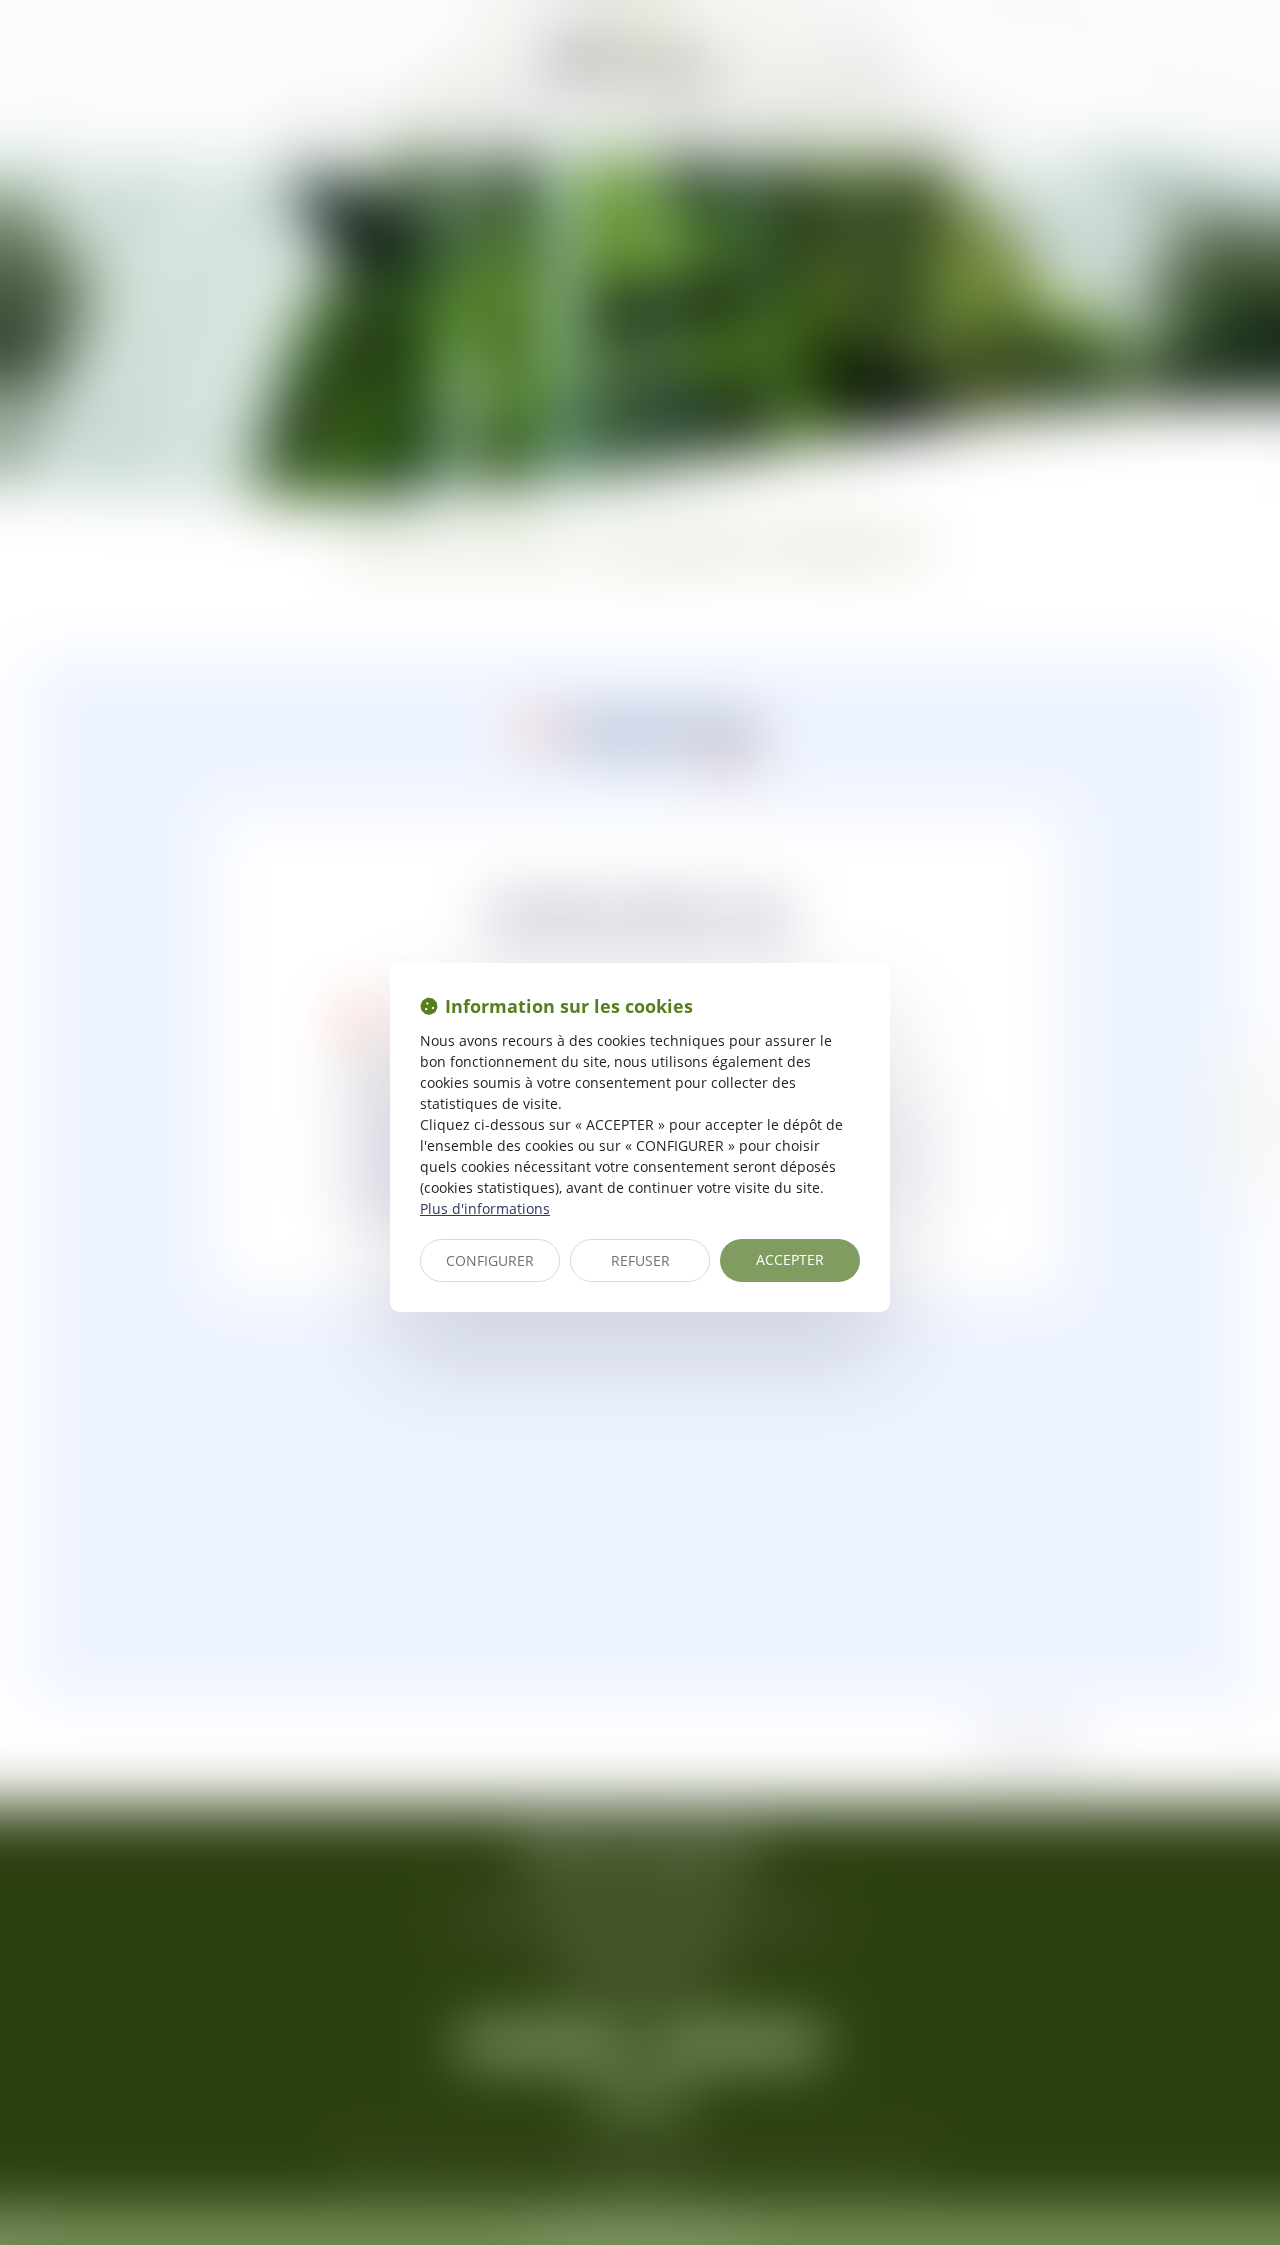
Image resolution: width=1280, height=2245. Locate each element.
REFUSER (640, 1260)
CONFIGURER (490, 1260)
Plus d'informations (485, 1208)
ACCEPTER (790, 1259)
